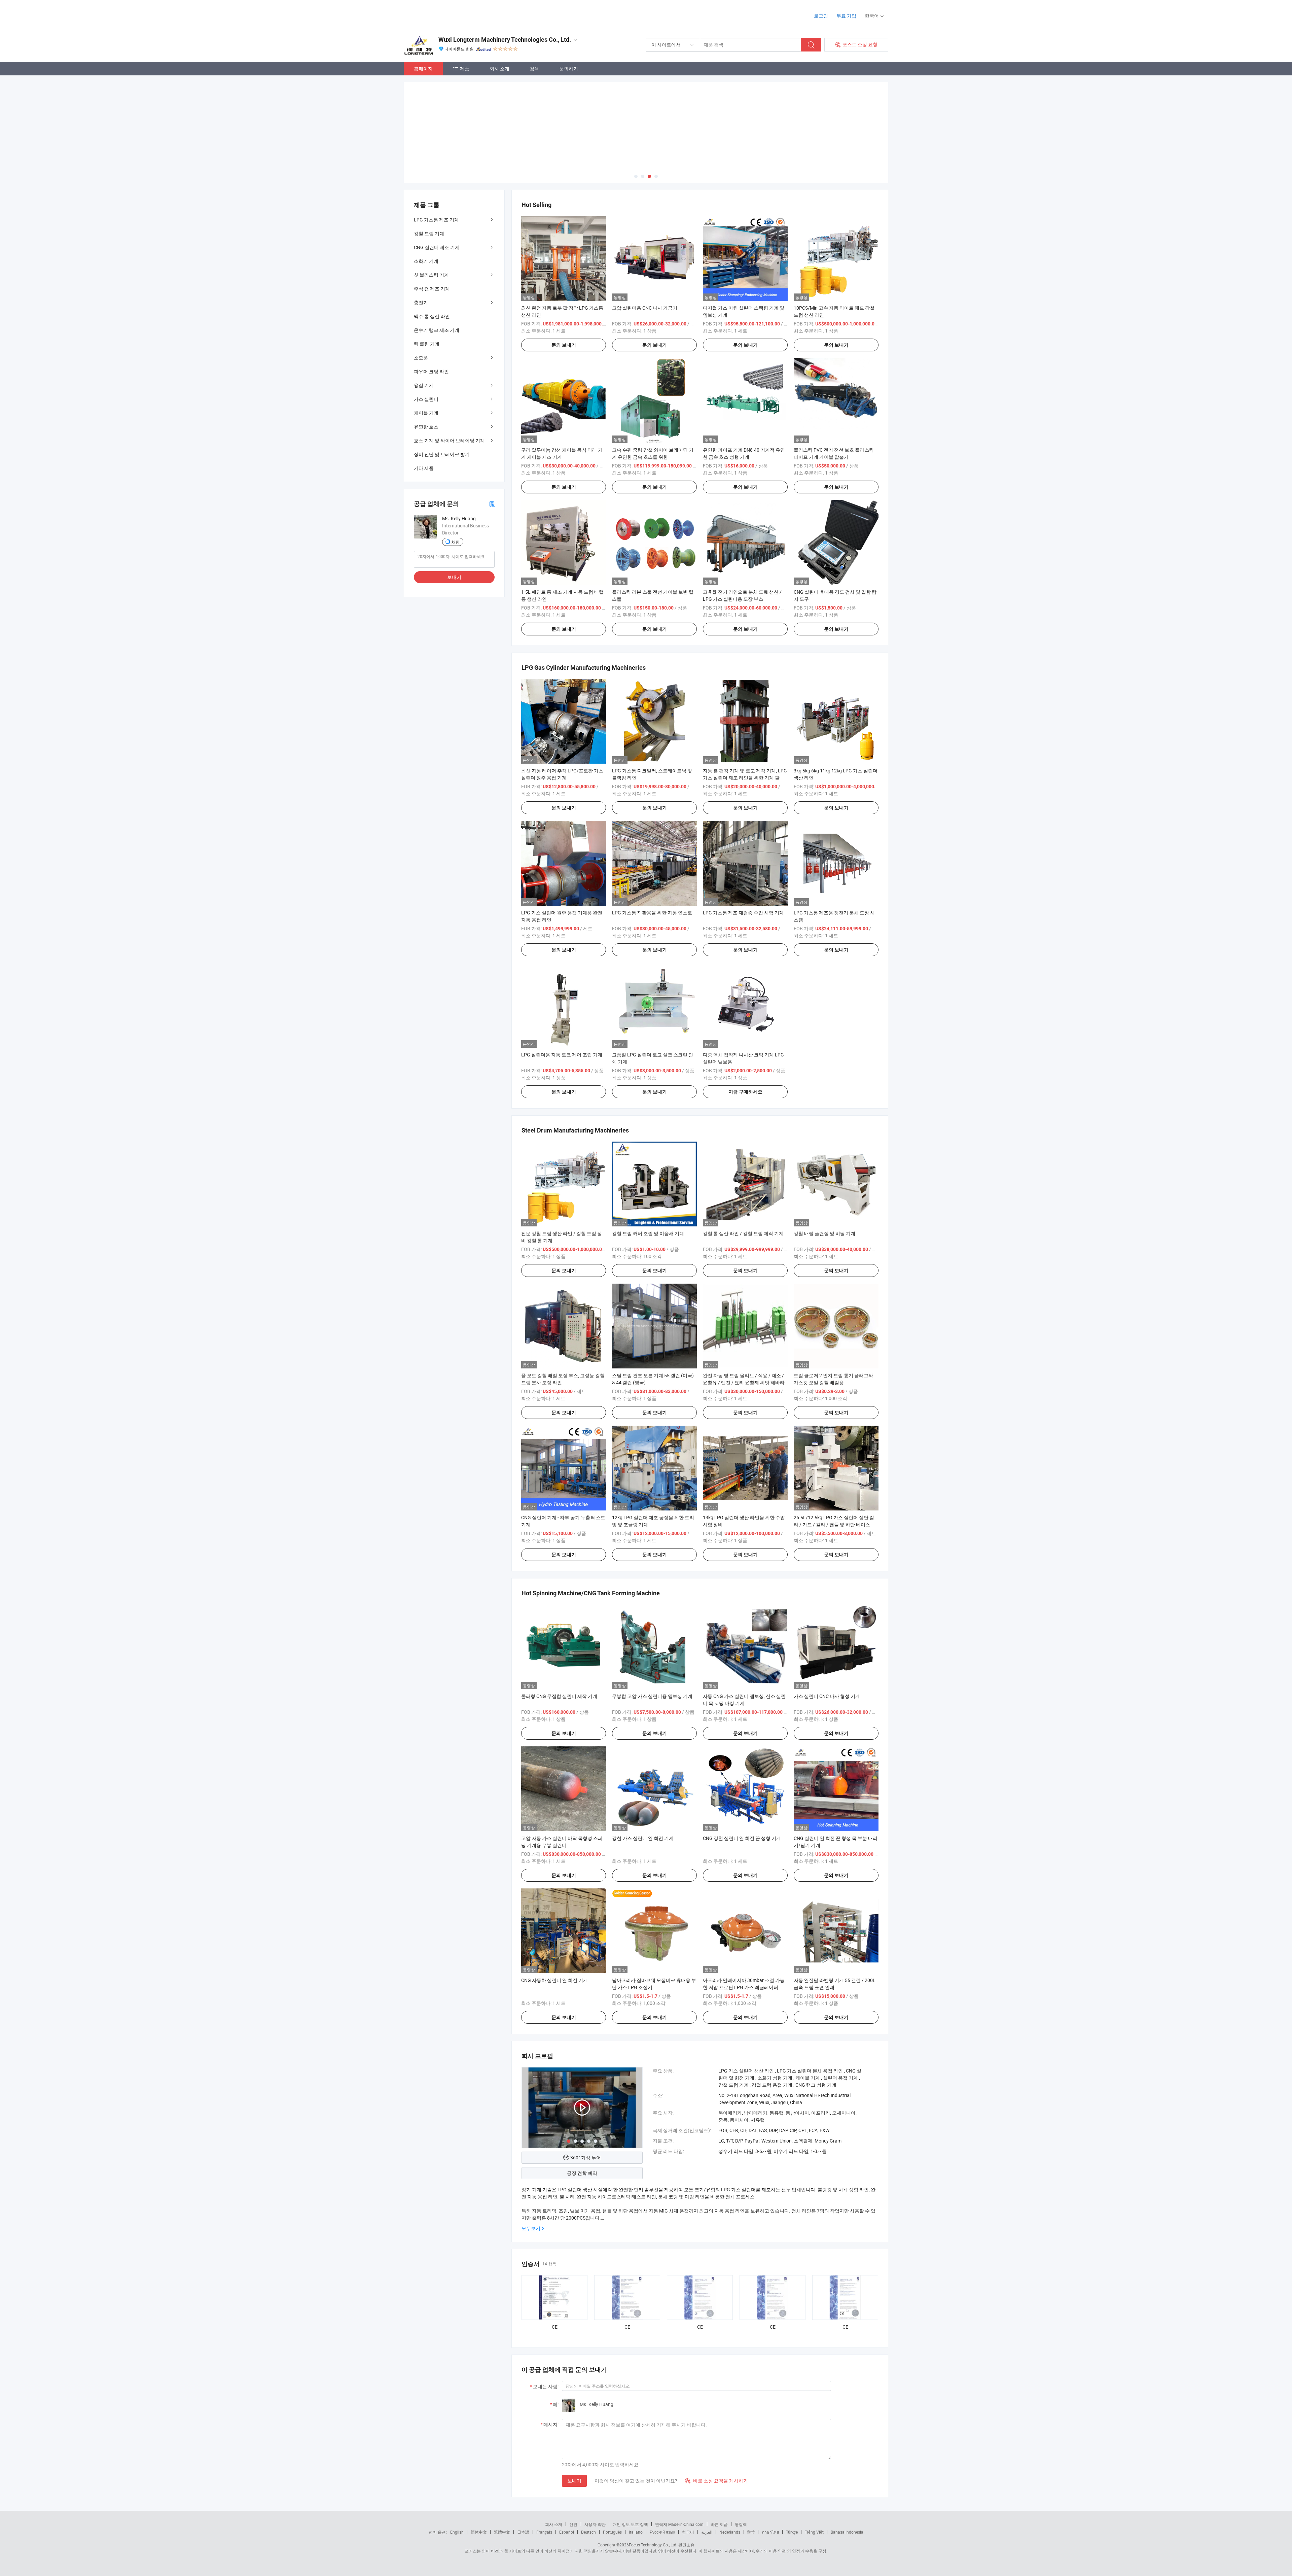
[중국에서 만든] (447, 13)
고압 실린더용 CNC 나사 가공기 (645, 308)
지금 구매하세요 (745, 1092)
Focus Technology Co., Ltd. (653, 2545)
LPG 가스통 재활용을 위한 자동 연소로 (652, 913)
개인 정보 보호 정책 (630, 2524)
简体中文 (479, 2532)
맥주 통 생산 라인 (432, 316)
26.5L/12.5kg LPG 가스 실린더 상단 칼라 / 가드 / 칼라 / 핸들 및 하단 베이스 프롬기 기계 (835, 1524)
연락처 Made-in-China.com (679, 2524)
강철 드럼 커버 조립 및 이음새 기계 (648, 1233)
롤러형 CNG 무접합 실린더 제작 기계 (559, 1696)
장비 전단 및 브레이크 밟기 (442, 454)
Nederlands (730, 2532)
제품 (465, 68)
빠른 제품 (719, 2524)
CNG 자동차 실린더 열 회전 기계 (554, 1980)
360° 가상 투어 (586, 2157)
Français (544, 2532)
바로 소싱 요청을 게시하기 (716, 2481)
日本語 (523, 2532)
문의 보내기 (564, 345)
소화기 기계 (426, 261)
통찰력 (741, 2524)
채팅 (456, 542)
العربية (707, 2532)
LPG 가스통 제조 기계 (436, 220)
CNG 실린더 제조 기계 (437, 247)
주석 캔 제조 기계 (432, 289)
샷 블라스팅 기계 (431, 275)
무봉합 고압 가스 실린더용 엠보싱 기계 (652, 1696)
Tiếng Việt (814, 2532)
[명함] (492, 504)
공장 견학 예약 (582, 2173)
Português (612, 2532)
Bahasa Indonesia (847, 2532)
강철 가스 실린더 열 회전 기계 (643, 1838)
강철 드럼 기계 (429, 233)
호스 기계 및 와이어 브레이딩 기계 (449, 440)
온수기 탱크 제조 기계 (437, 330)
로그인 (821, 16)
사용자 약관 (595, 2524)
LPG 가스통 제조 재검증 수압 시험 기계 (743, 913)
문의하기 (569, 68)
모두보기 (531, 2228)
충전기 (421, 302)
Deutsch (588, 2532)
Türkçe (792, 2532)
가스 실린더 (426, 399)
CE (555, 2327)
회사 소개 (499, 68)
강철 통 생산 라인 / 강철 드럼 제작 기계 (743, 1233)
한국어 (688, 2532)
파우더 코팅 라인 (431, 371)
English (457, 2532)
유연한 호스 (426, 427)
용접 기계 (424, 385)
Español (567, 2532)
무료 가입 (846, 16)
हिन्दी (751, 2532)
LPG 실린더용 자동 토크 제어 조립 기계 (562, 1055)
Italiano (636, 2532)
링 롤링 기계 (427, 344)
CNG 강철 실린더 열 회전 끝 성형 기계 (742, 1838)
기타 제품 (424, 468)
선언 (573, 2524)
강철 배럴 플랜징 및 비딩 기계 (824, 1233)
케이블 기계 (426, 413)
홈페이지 (423, 68)
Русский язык (662, 2532)
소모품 (421, 358)
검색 (534, 68)
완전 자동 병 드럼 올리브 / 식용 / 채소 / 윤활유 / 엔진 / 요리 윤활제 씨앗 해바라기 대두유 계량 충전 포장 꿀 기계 (744, 1382)
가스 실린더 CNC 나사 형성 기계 (827, 1696)
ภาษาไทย (770, 2532)
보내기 (574, 2481)
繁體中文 (502, 2532)
